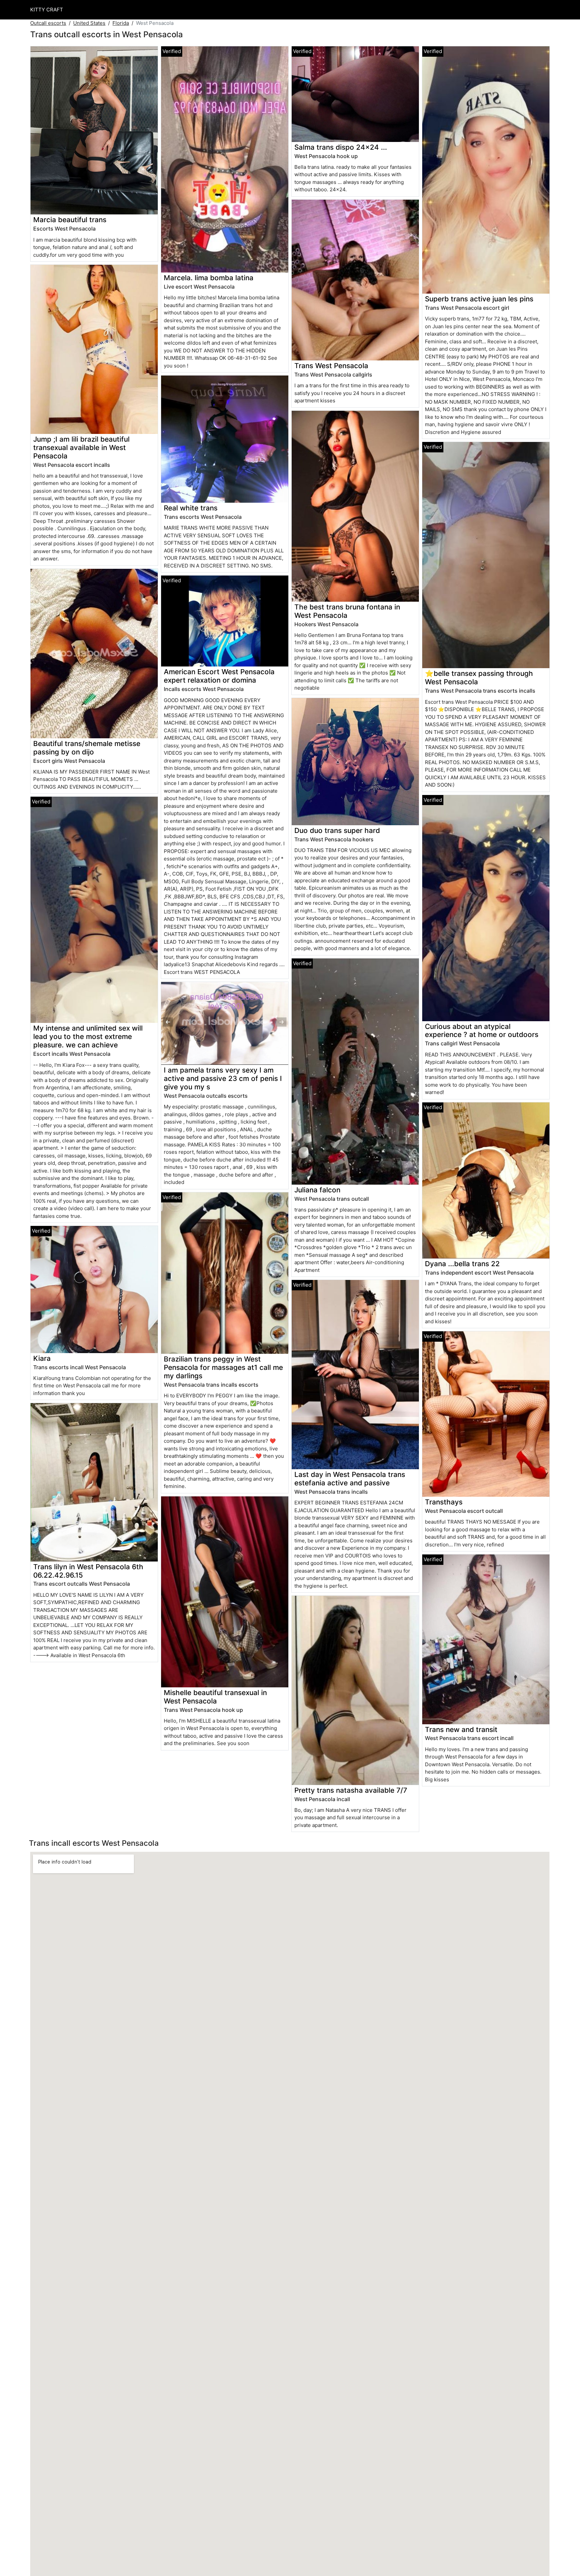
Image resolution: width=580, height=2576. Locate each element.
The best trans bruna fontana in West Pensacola (347, 611)
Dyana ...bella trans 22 (462, 1264)
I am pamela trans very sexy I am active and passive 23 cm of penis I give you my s (223, 1078)
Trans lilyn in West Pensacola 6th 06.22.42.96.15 (88, 1571)
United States (89, 23)
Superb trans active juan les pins (479, 299)
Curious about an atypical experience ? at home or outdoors (482, 1031)
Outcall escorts (48, 23)
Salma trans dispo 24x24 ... (341, 147)
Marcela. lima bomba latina (209, 278)
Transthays (444, 1502)
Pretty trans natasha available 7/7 (351, 1790)
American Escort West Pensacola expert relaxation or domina (219, 676)
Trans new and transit (461, 1729)
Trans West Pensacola (331, 366)
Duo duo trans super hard (337, 830)
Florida (121, 23)
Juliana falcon (317, 1190)
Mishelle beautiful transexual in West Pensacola (215, 1697)
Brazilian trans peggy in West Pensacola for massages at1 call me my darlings (223, 1367)
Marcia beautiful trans (70, 220)
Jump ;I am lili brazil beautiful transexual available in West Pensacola (81, 448)
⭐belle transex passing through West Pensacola (479, 678)
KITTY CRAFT (47, 10)
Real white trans (191, 508)
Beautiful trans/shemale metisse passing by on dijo (87, 748)
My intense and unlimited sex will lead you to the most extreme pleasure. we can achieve (88, 1036)
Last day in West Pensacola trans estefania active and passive (350, 1479)
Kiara (42, 1358)
